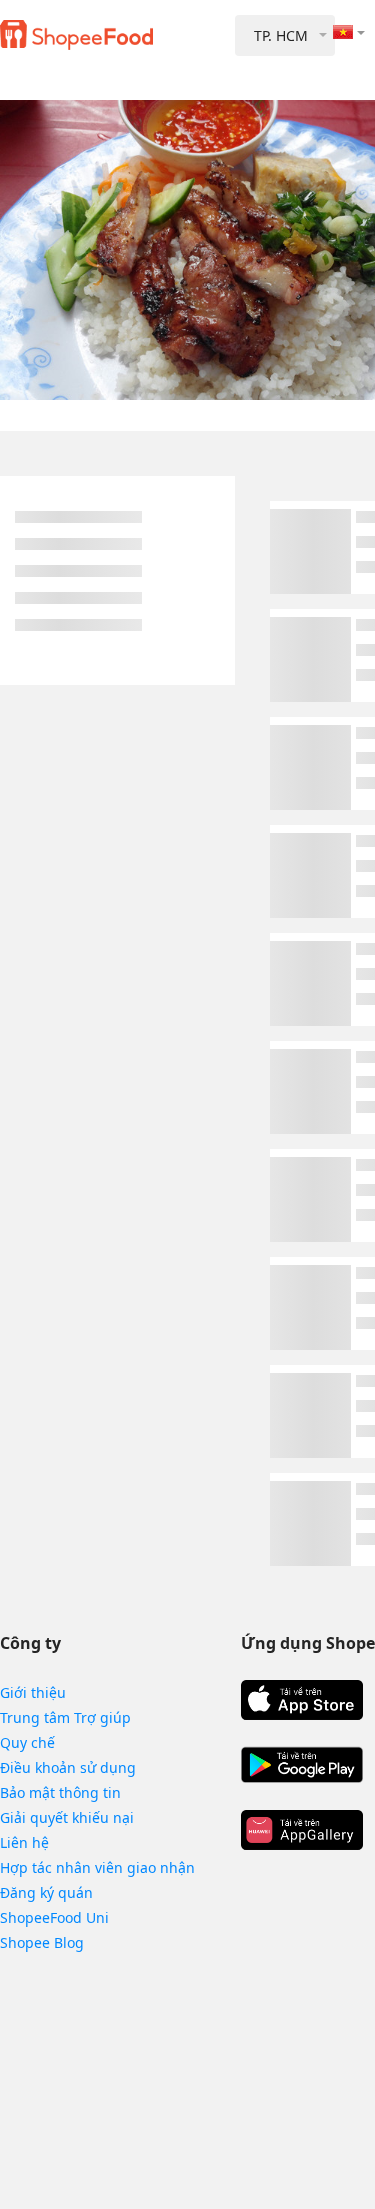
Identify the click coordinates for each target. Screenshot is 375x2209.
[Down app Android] (302, 1765)
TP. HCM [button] (281, 35)
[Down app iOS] (302, 1700)
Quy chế (27, 1742)
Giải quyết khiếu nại (67, 1817)
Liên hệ (24, 1842)
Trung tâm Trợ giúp (65, 1717)
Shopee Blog (42, 1942)
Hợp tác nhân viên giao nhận (97, 1867)
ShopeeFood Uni (54, 1917)
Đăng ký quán (46, 1892)
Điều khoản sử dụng (68, 1767)
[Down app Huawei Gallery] (302, 1830)
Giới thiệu (33, 1692)
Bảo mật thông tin (60, 1792)
